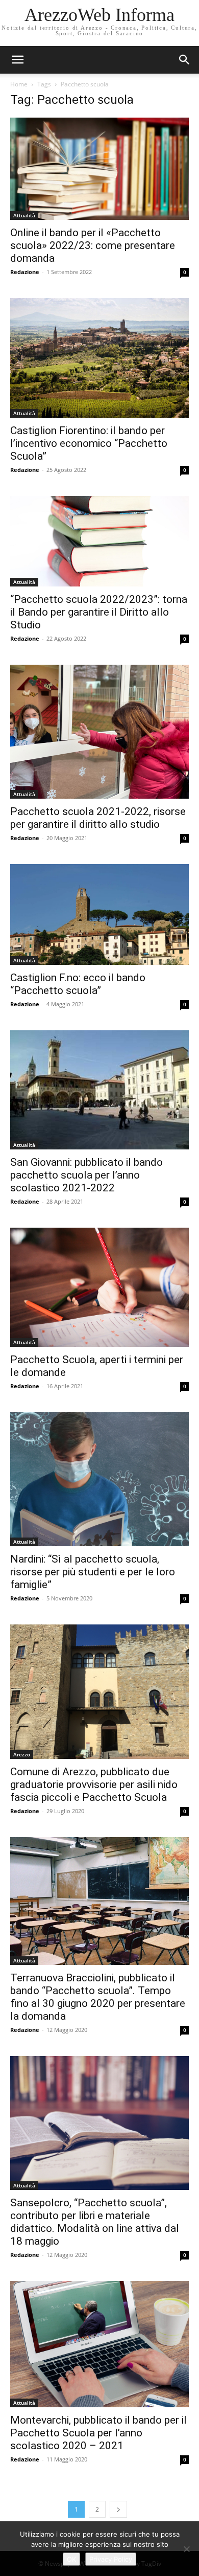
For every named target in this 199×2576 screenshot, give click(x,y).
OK (71, 2559)
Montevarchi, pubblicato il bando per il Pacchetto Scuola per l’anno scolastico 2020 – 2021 (98, 2433)
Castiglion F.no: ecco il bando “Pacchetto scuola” (78, 984)
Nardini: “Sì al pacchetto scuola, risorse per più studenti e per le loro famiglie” (93, 1572)
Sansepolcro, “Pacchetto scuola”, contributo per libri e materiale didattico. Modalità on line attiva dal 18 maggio (95, 2222)
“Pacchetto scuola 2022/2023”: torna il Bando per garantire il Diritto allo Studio (99, 612)
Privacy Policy (111, 2559)
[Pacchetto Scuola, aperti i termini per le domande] (99, 1287)
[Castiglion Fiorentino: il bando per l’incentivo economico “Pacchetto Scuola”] (99, 358)
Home (19, 84)
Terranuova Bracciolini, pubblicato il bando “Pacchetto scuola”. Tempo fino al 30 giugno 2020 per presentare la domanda (98, 1997)
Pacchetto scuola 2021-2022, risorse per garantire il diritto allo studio (98, 818)
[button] (185, 60)
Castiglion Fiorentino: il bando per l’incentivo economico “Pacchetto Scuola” (89, 443)
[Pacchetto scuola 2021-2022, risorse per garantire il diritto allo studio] (99, 732)
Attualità (24, 215)
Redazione (25, 272)
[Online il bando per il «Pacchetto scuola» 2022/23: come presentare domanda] (99, 169)
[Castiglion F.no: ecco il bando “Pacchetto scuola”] (99, 914)
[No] (186, 2549)
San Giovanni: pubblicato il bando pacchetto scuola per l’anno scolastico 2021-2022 (86, 1175)
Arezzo (22, 1754)
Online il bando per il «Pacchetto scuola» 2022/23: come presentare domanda (93, 245)
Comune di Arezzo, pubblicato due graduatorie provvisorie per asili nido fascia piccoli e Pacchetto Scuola (94, 1784)
